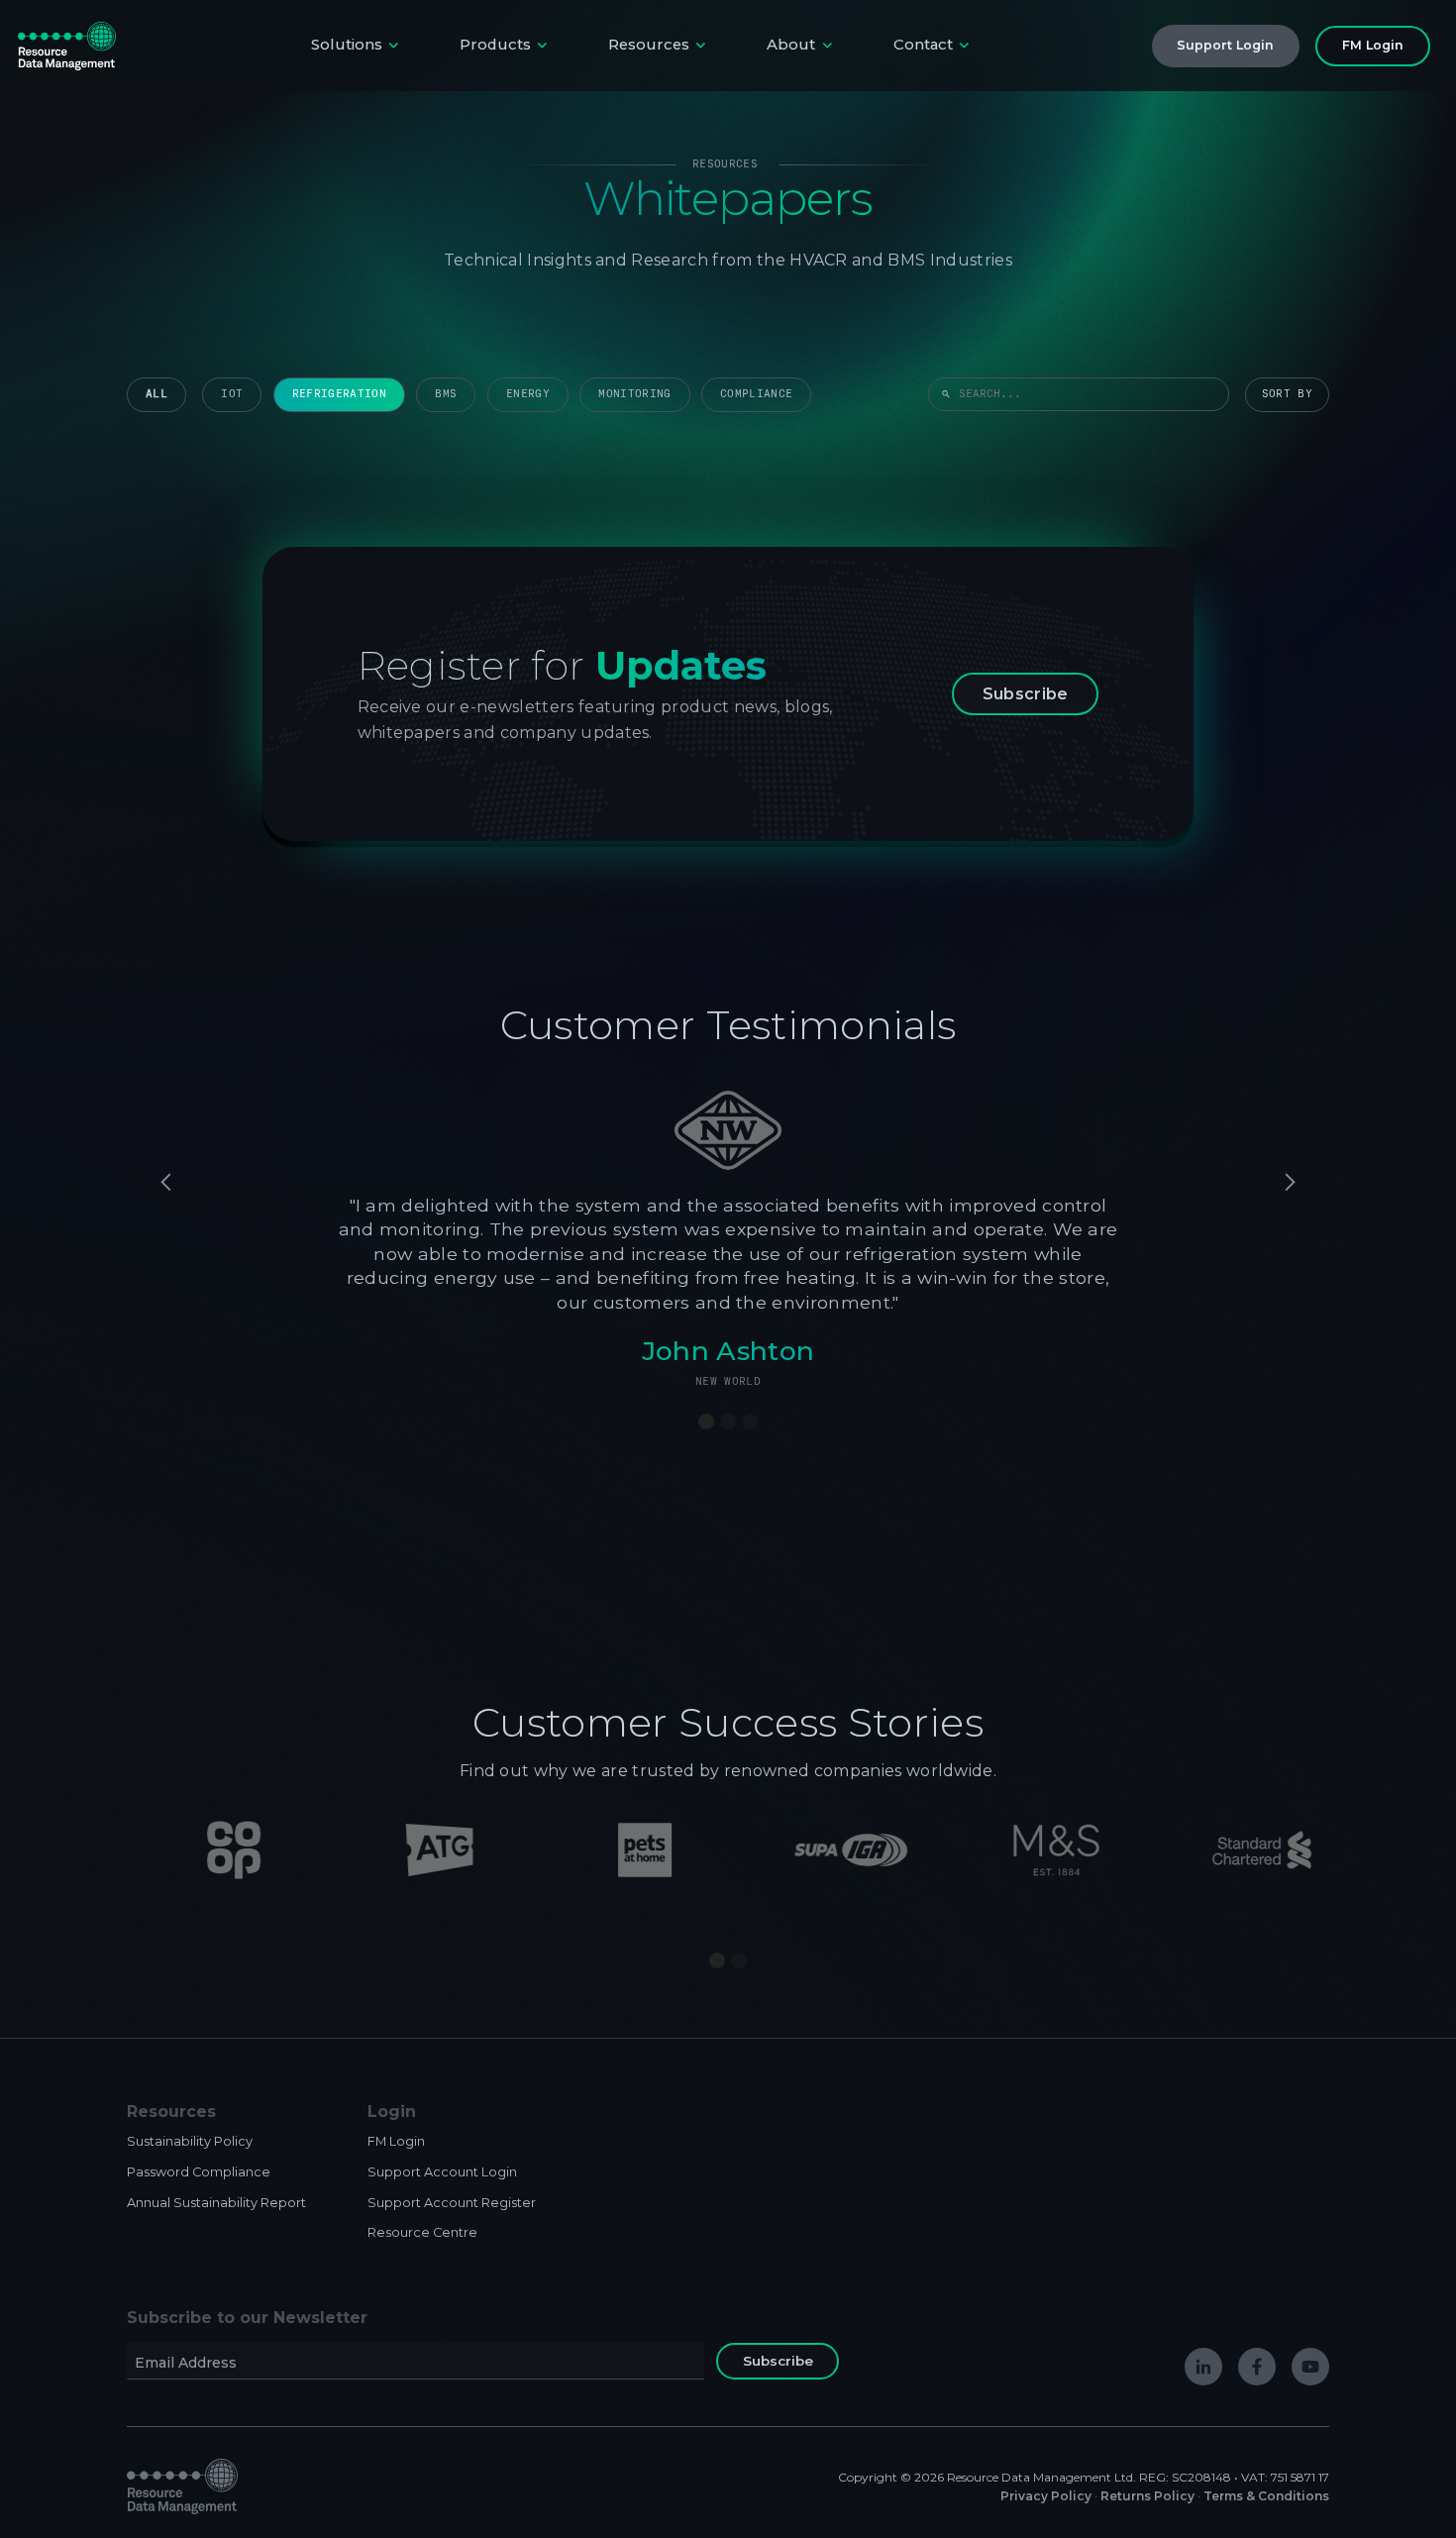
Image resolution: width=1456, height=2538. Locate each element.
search (946, 395)
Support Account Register (452, 2203)
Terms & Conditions (1266, 2496)
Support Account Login (442, 2172)
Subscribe (1026, 694)
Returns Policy (1147, 2496)
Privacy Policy (1046, 2496)
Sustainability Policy (190, 2141)
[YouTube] (1310, 2367)
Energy (528, 394)
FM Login (396, 2141)
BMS (446, 394)
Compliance (756, 394)
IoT (232, 394)
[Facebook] (1257, 2367)
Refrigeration (339, 394)
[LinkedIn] (1203, 2367)
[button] (357, 46)
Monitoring (634, 394)
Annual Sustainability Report (216, 2203)
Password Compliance (199, 2172)
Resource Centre (422, 2232)
